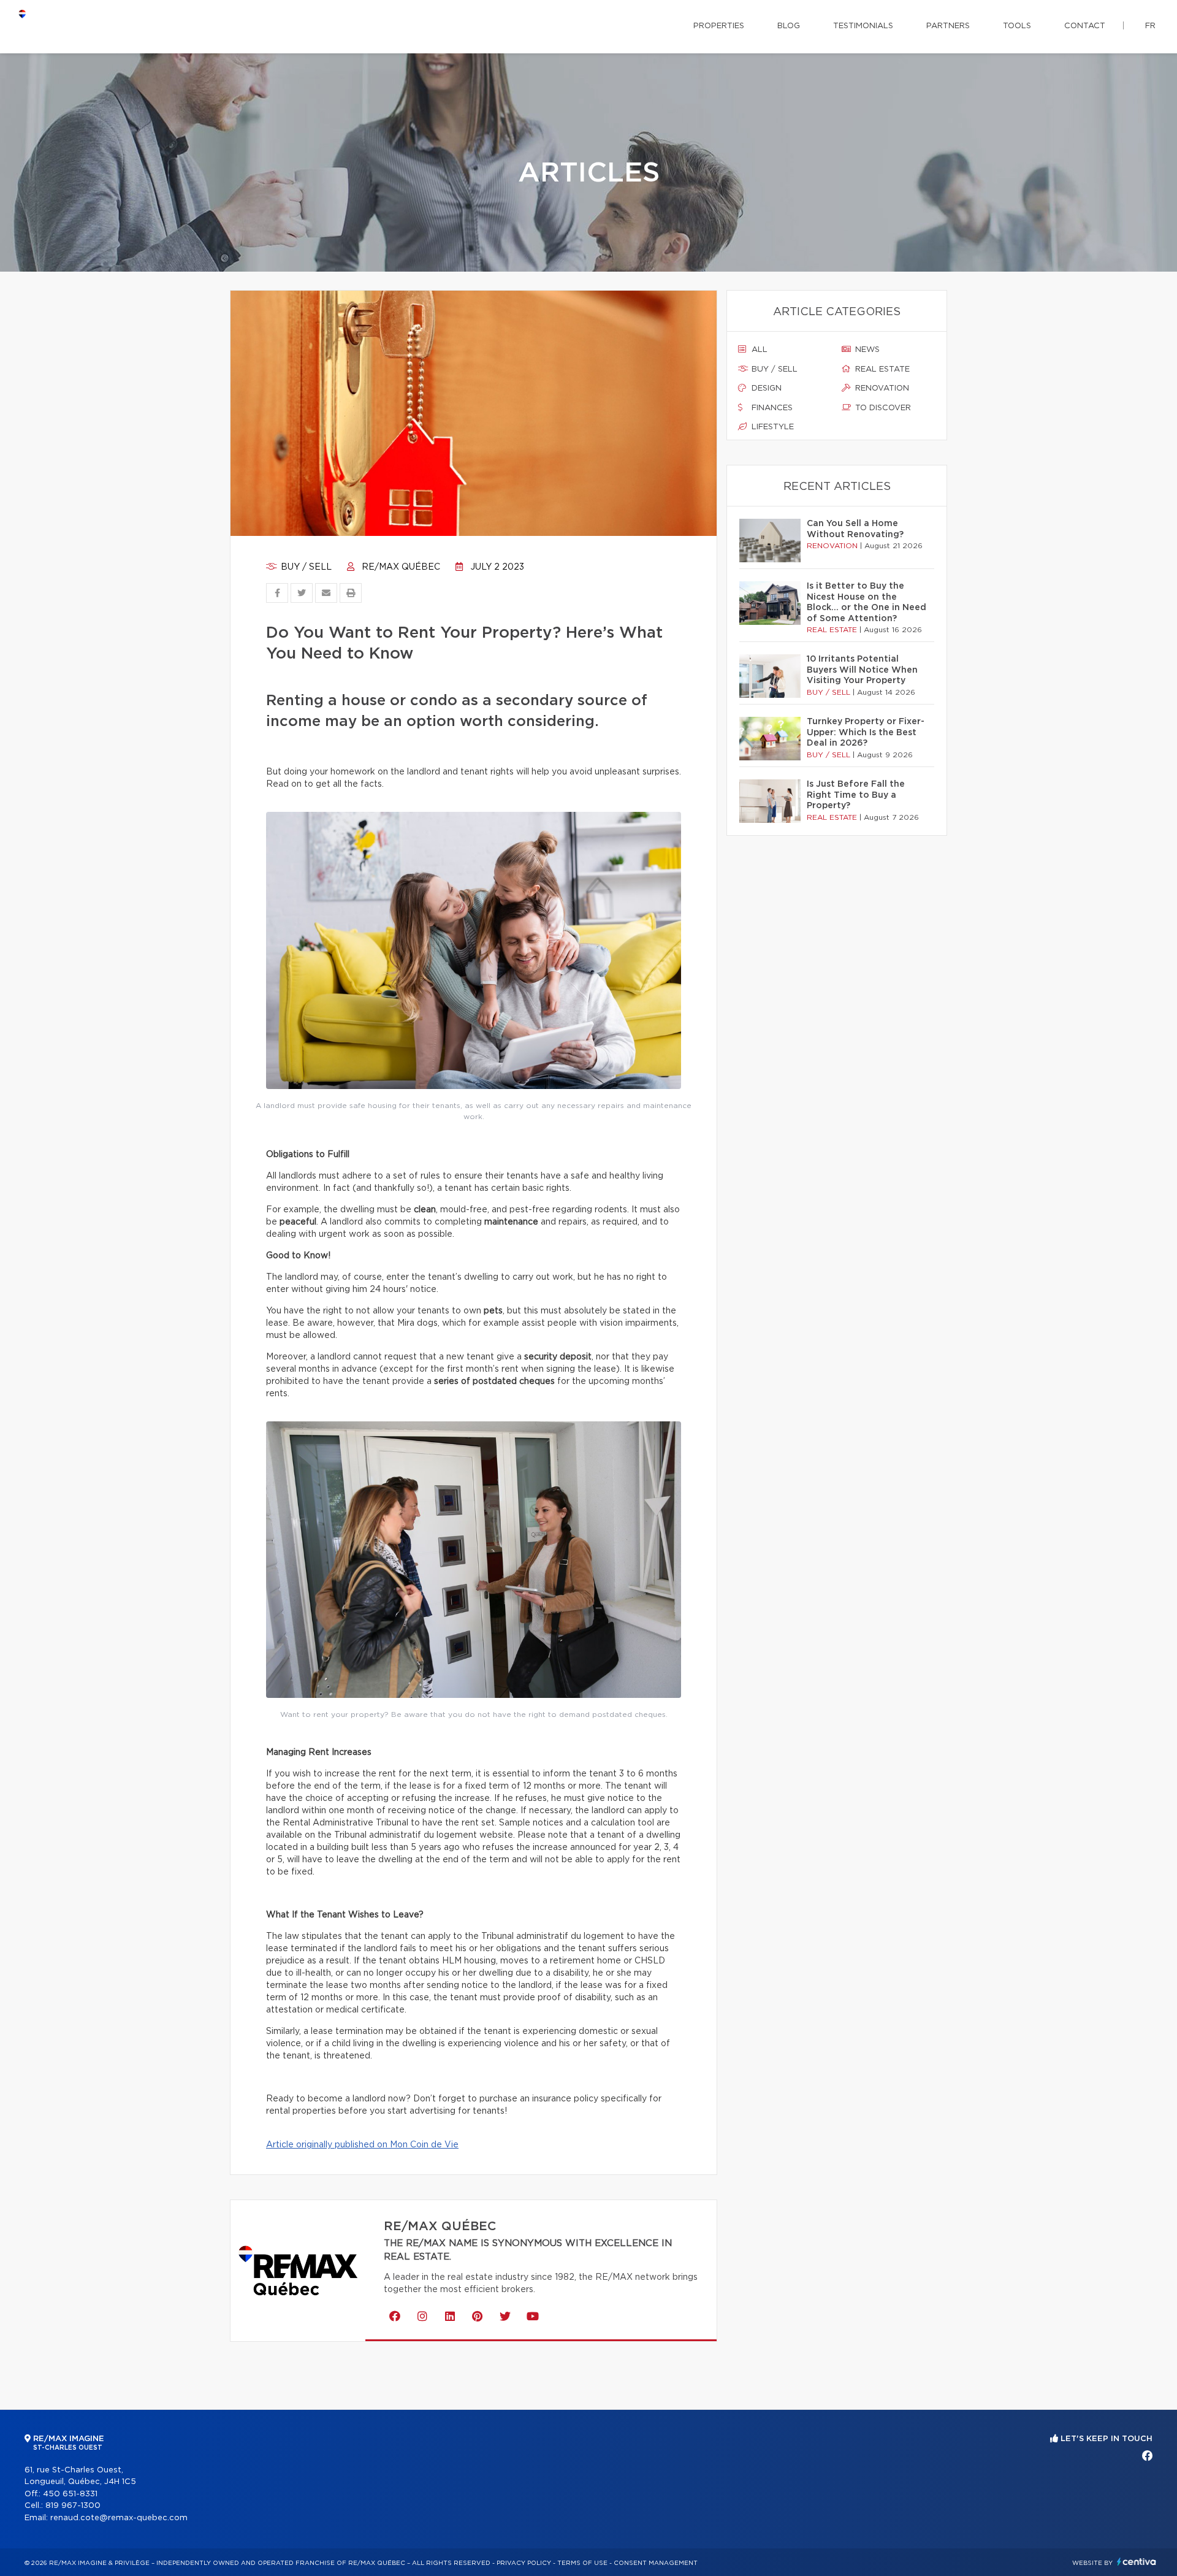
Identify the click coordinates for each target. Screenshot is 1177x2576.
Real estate (881, 369)
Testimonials (863, 26)
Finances (771, 408)
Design (765, 388)
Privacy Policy (524, 2563)
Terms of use (582, 2563)
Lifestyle (771, 427)
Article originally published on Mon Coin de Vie (362, 2145)
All (758, 350)
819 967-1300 (73, 2506)
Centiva (1137, 2562)
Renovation (881, 388)
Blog (789, 26)
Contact (1085, 26)
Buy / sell (305, 567)
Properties (719, 26)
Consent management (656, 2563)
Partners (948, 26)
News (866, 350)
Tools (1017, 26)
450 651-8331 (70, 2494)
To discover (882, 408)
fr (1150, 26)
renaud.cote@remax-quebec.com (119, 2518)
